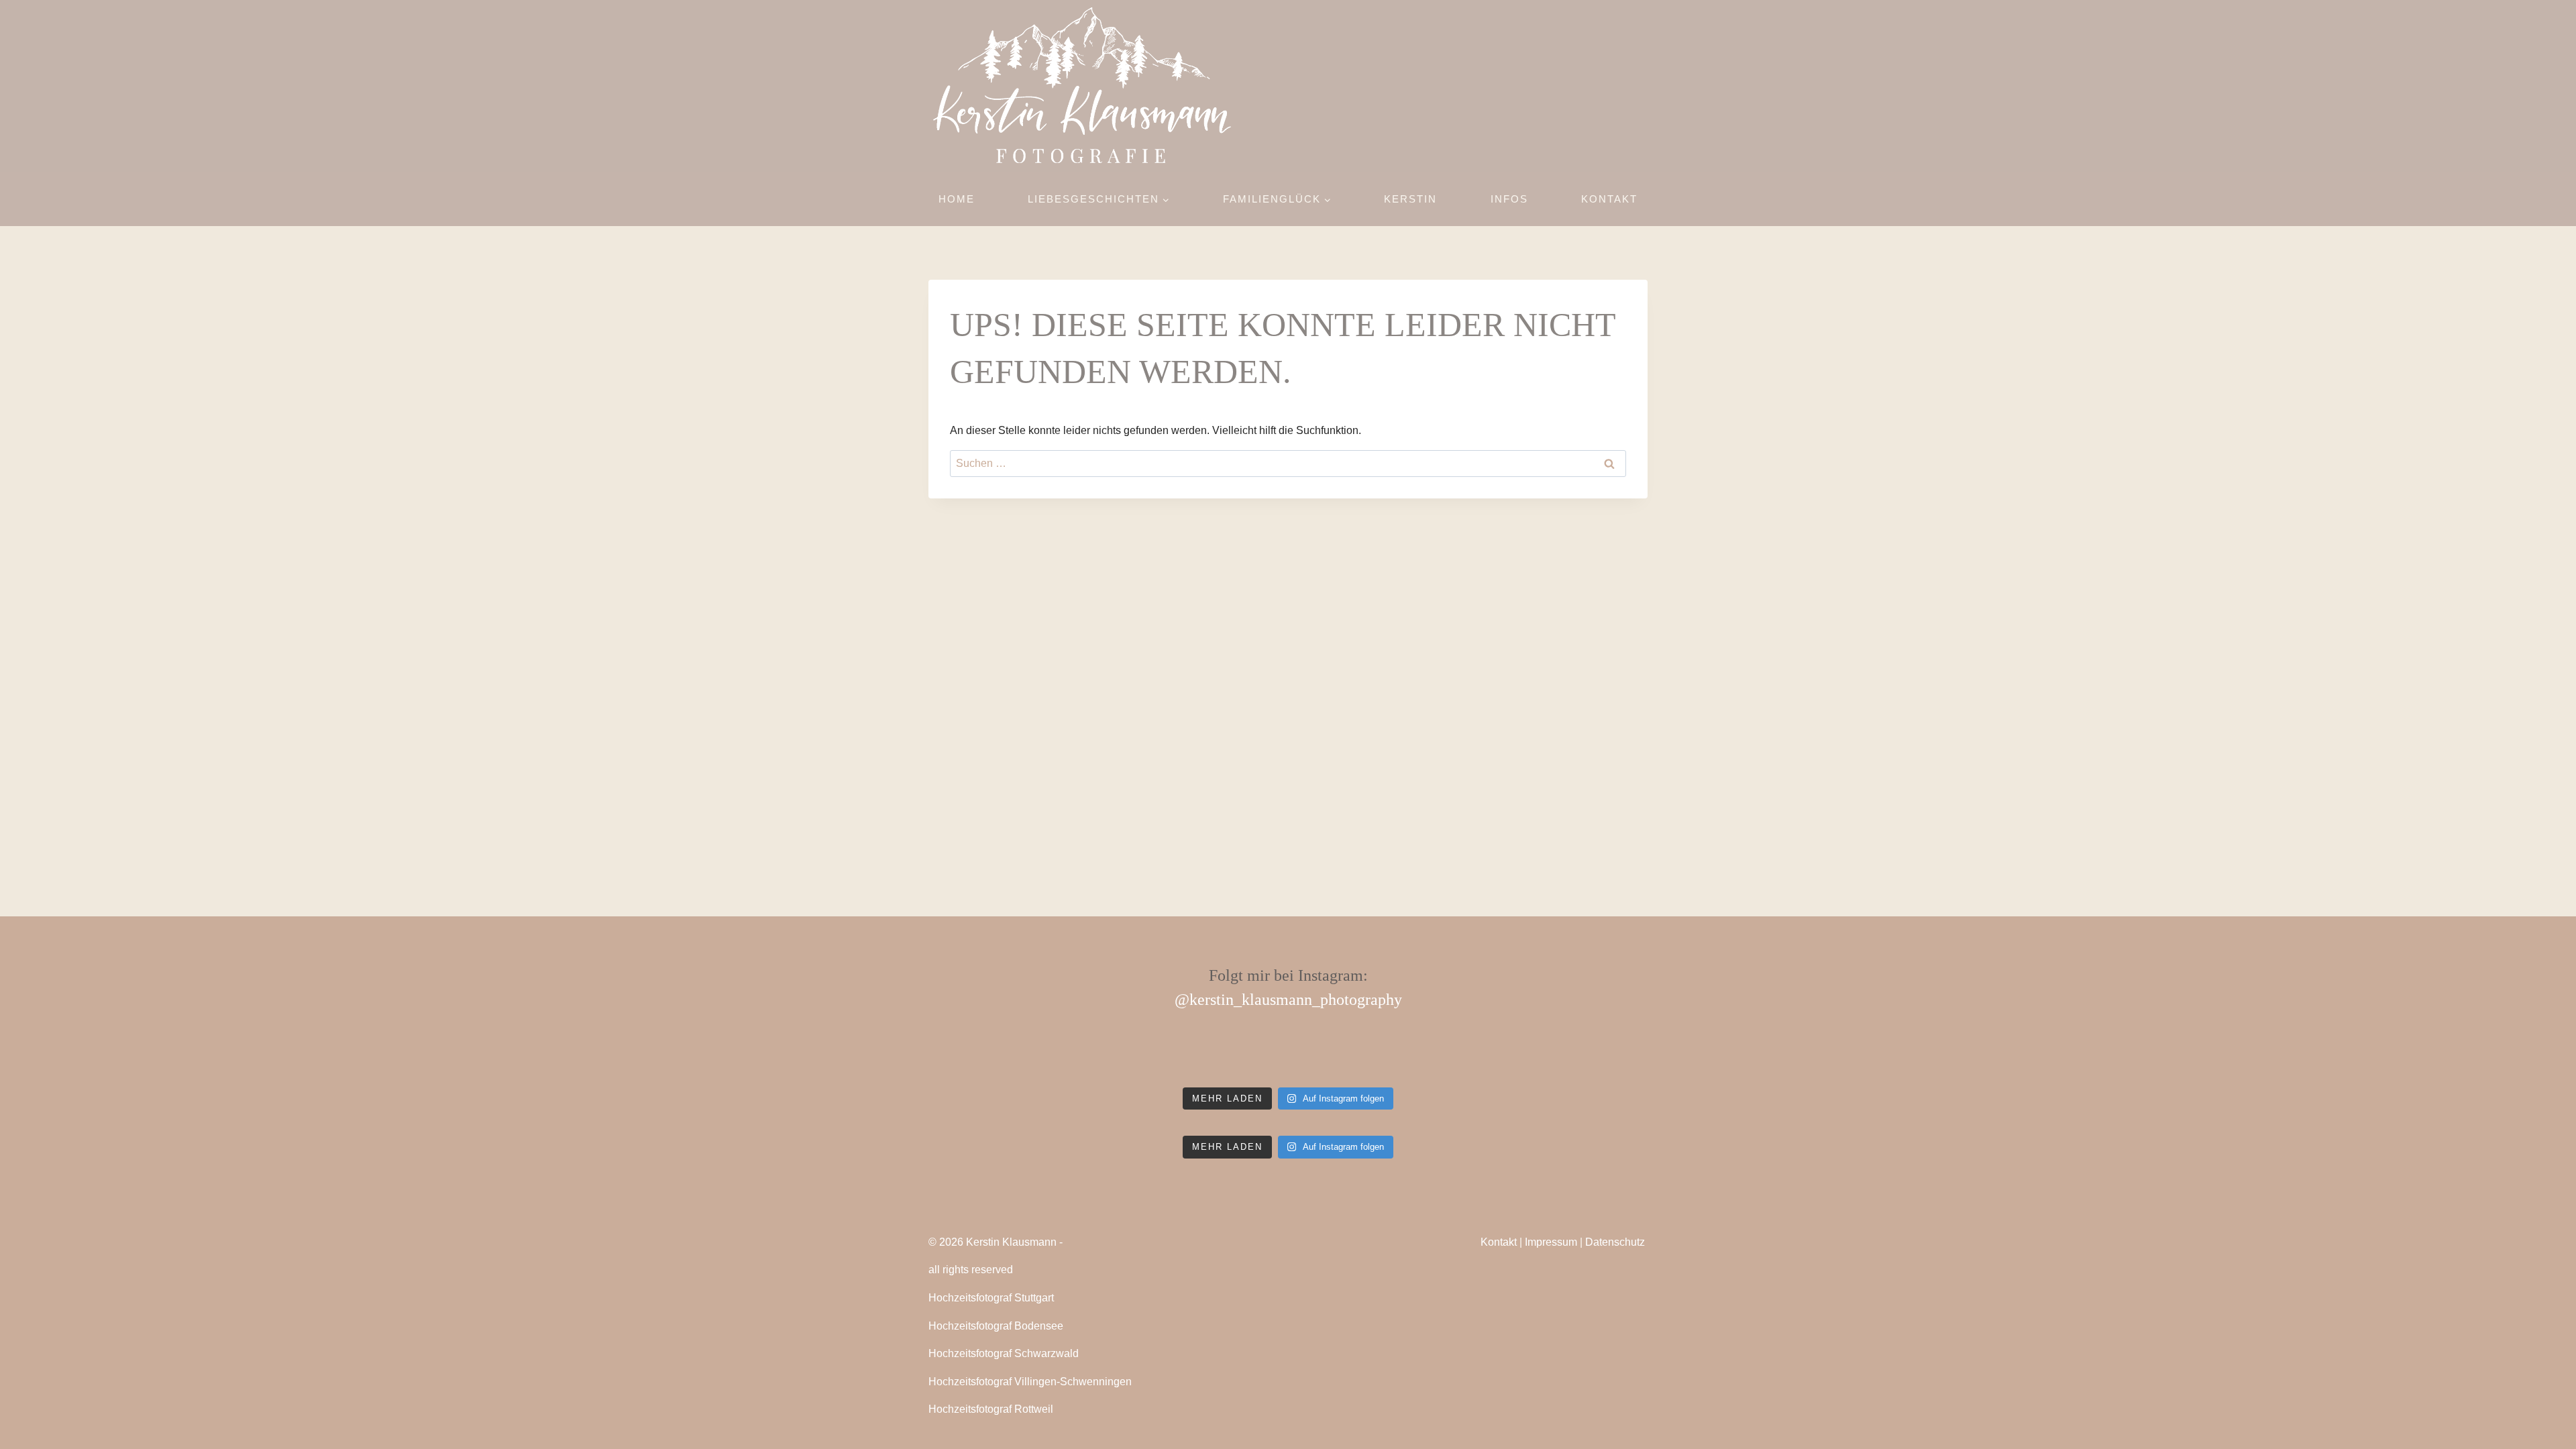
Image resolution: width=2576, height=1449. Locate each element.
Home (957, 199)
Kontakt (1609, 199)
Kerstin (1410, 199)
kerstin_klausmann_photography (1296, 1000)
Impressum (1551, 1242)
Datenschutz (1615, 1242)
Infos (1509, 199)
